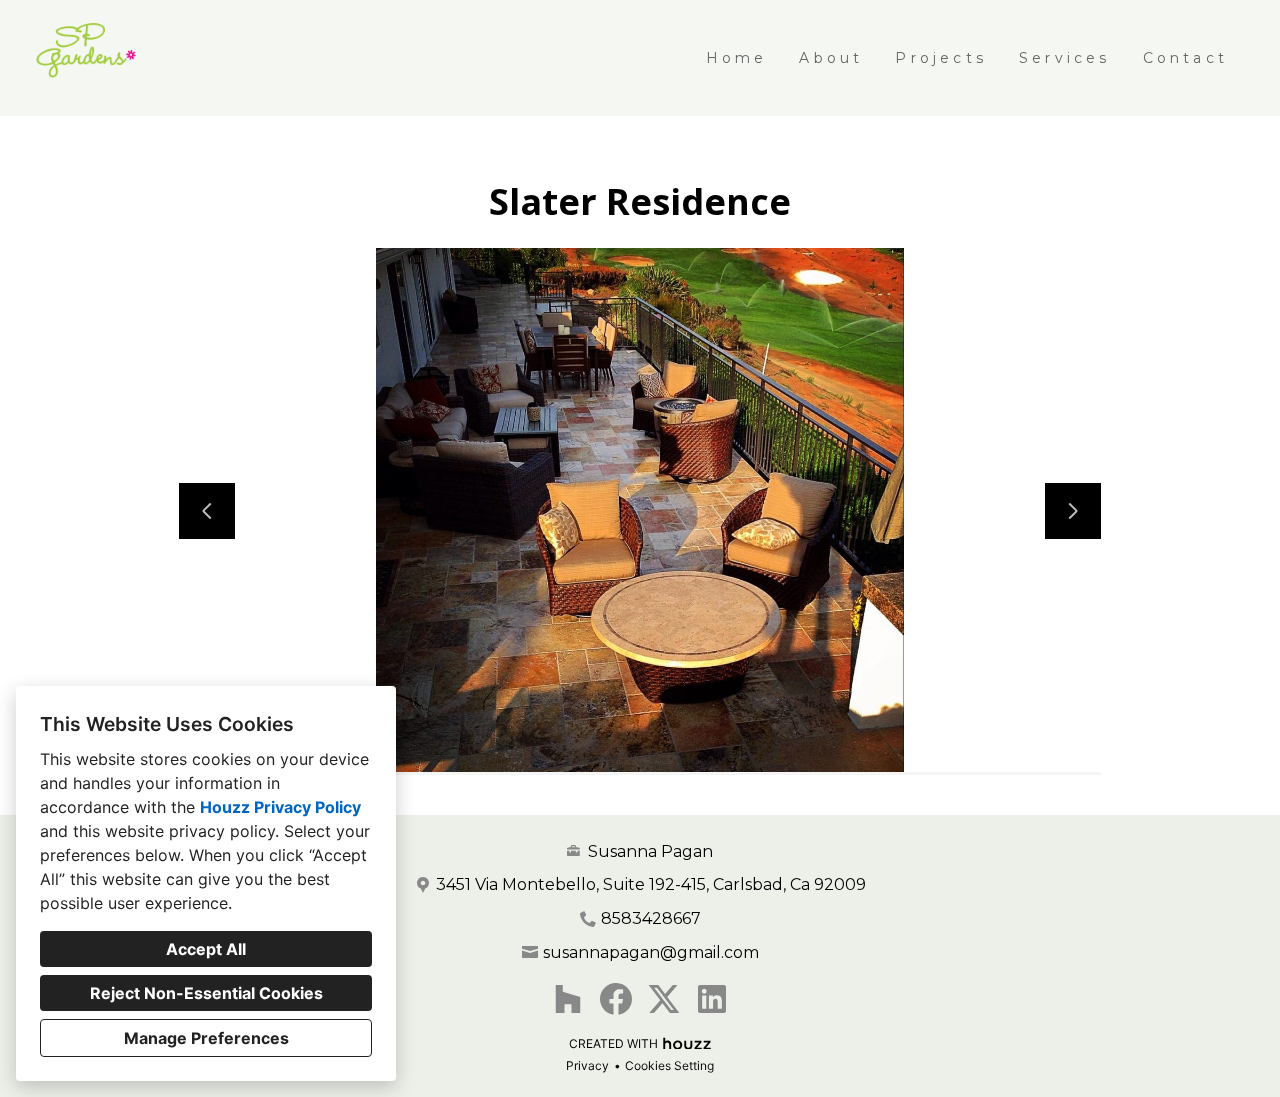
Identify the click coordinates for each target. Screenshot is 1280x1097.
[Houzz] (568, 999)
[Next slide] (1073, 511)
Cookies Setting (669, 1065)
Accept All (206, 949)
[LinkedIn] (712, 999)
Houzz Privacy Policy (280, 807)
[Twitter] (664, 999)
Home (737, 58)
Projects (941, 58)
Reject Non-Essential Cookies (206, 993)
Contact (1185, 58)
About (831, 58)
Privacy (587, 1065)
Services (1065, 58)
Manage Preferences (206, 1038)
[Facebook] (616, 999)
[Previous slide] (207, 511)
